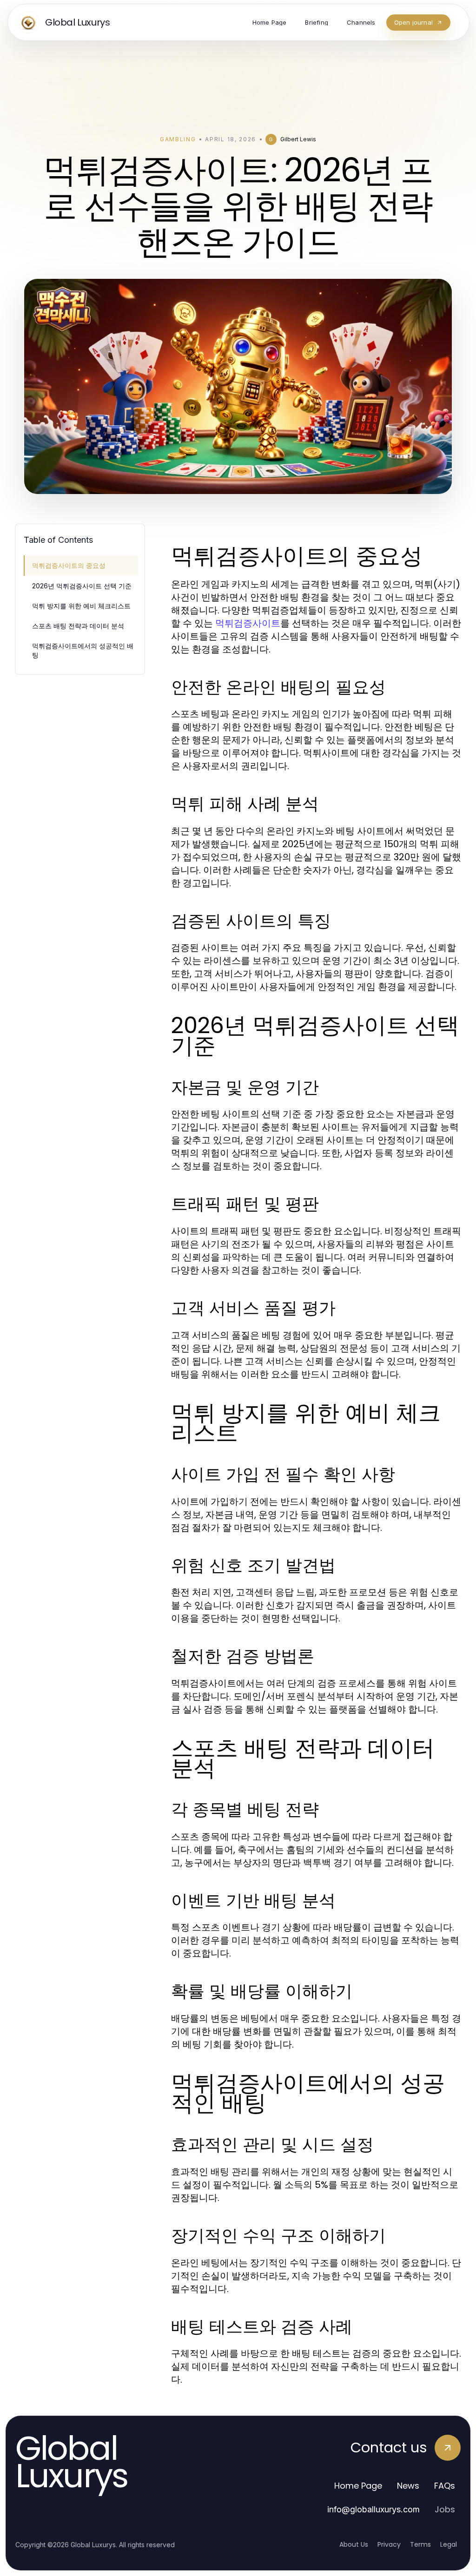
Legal (449, 2544)
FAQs (445, 2486)
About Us (354, 2544)
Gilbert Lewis (298, 139)
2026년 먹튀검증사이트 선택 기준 (82, 586)
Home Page (358, 2486)
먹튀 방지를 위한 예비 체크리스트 (81, 606)
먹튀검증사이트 (248, 623)
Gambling (178, 139)
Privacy (389, 2544)
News (408, 2486)
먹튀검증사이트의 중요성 (69, 565)
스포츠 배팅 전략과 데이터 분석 (78, 626)
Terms (420, 2544)
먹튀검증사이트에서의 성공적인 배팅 (83, 650)
